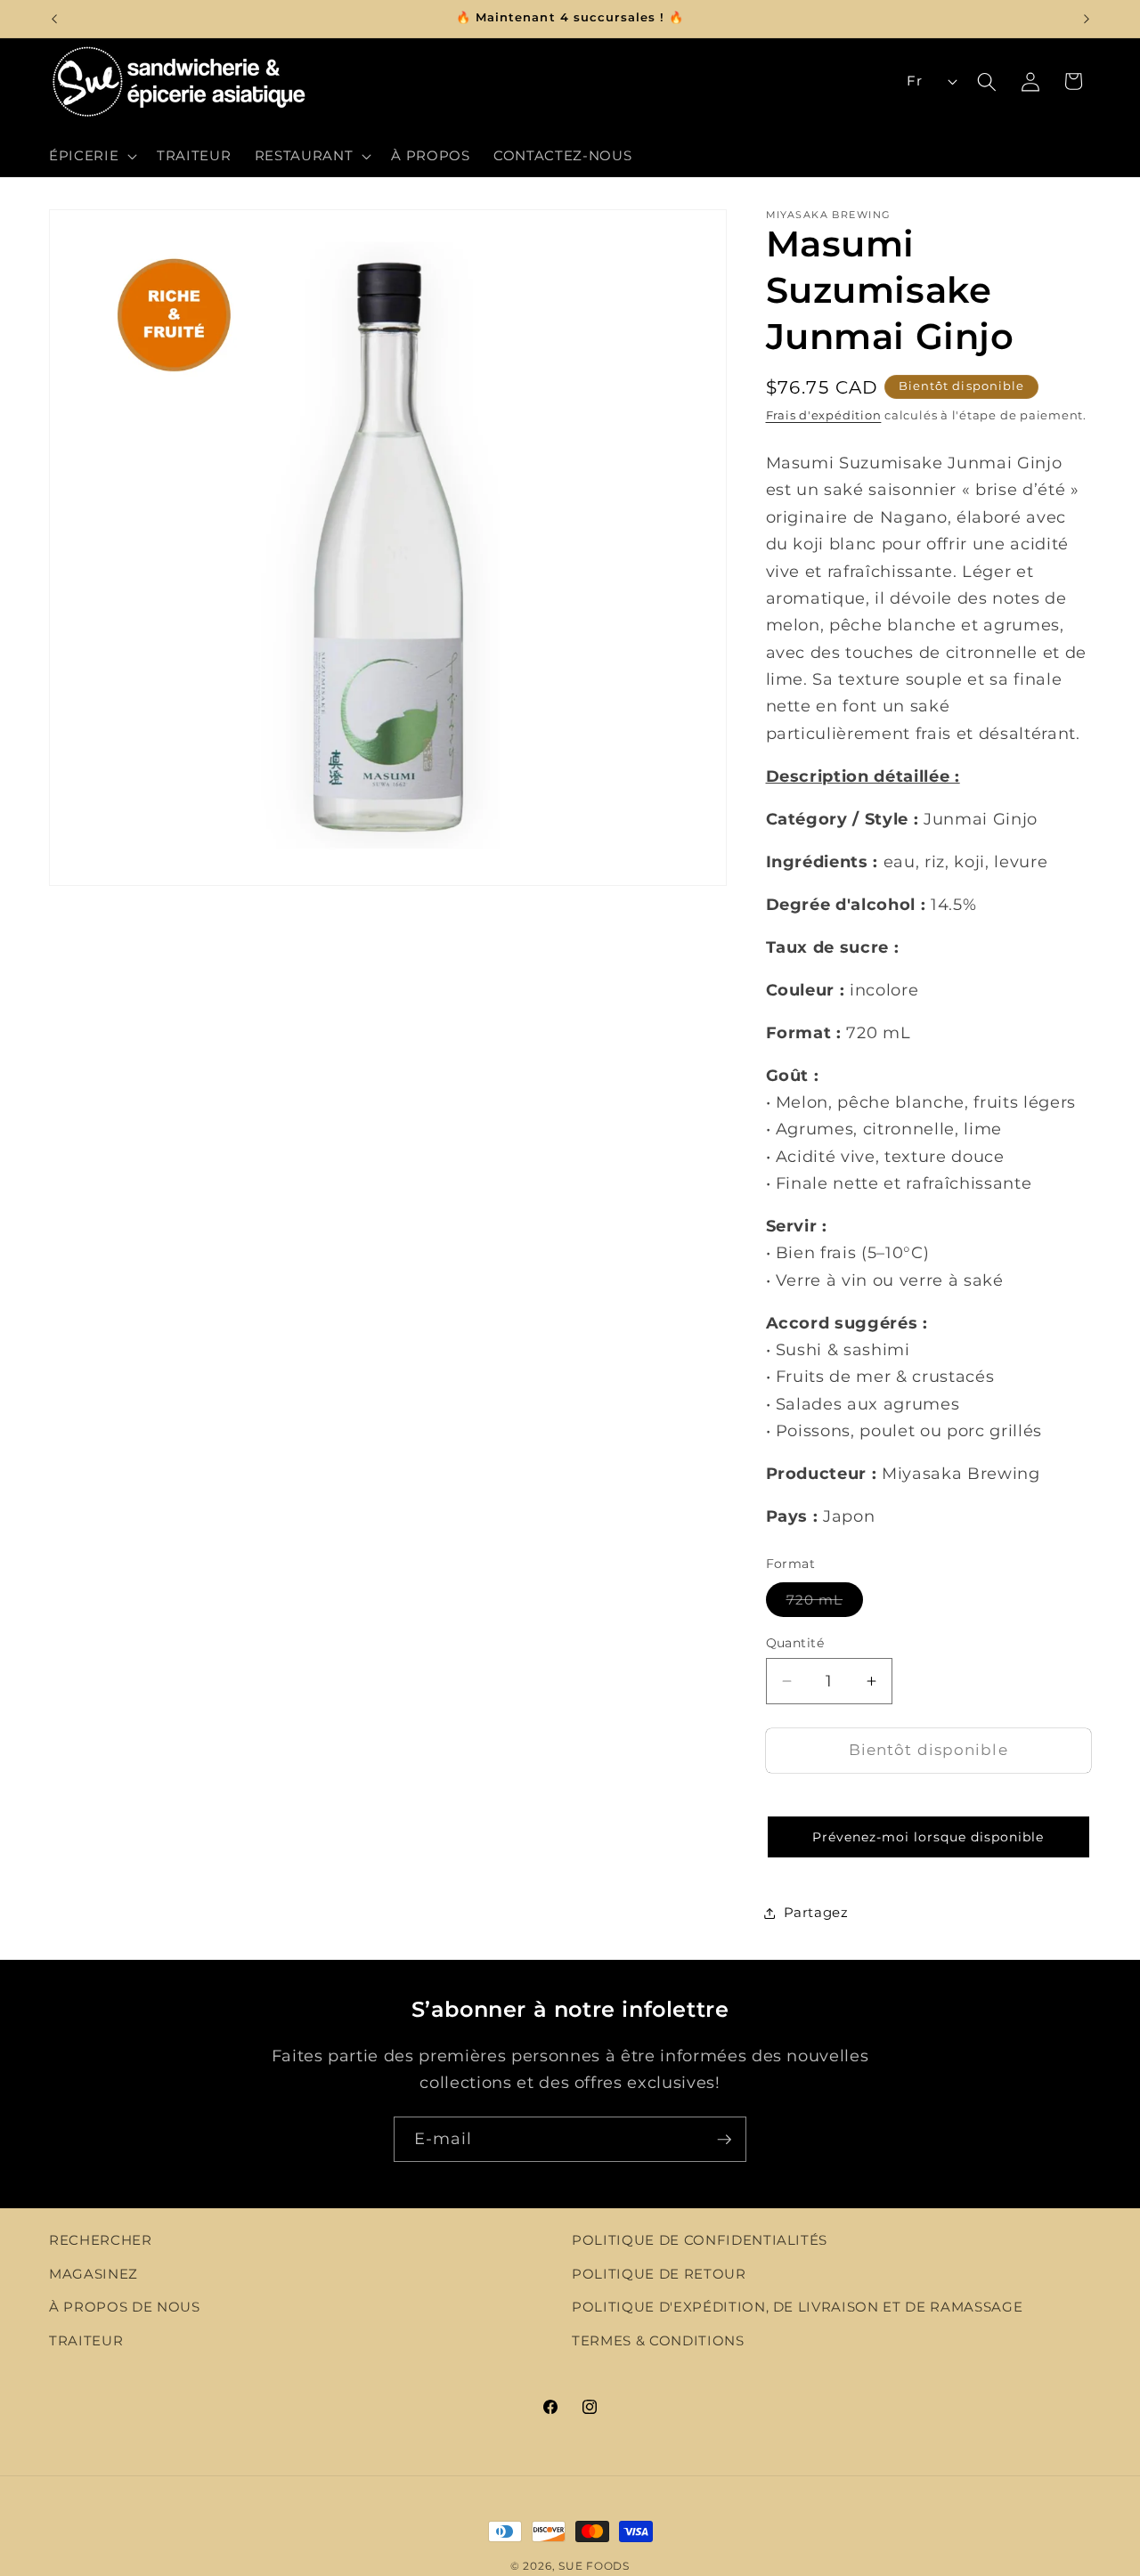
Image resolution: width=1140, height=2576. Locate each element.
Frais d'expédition (824, 415)
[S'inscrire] (724, 2140)
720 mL (825, 1603)
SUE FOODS (594, 2566)
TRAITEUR (86, 2340)
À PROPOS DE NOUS (125, 2308)
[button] (91, 156)
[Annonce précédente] (54, 19)
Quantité (795, 1643)
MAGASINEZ (94, 2274)
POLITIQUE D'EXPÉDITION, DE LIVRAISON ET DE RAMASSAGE (797, 2308)
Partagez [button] (816, 1912)
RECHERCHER (101, 2240)
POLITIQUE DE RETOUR (659, 2274)
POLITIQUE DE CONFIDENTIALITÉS (700, 2240)
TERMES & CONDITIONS (658, 2340)
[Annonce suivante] (1087, 19)
